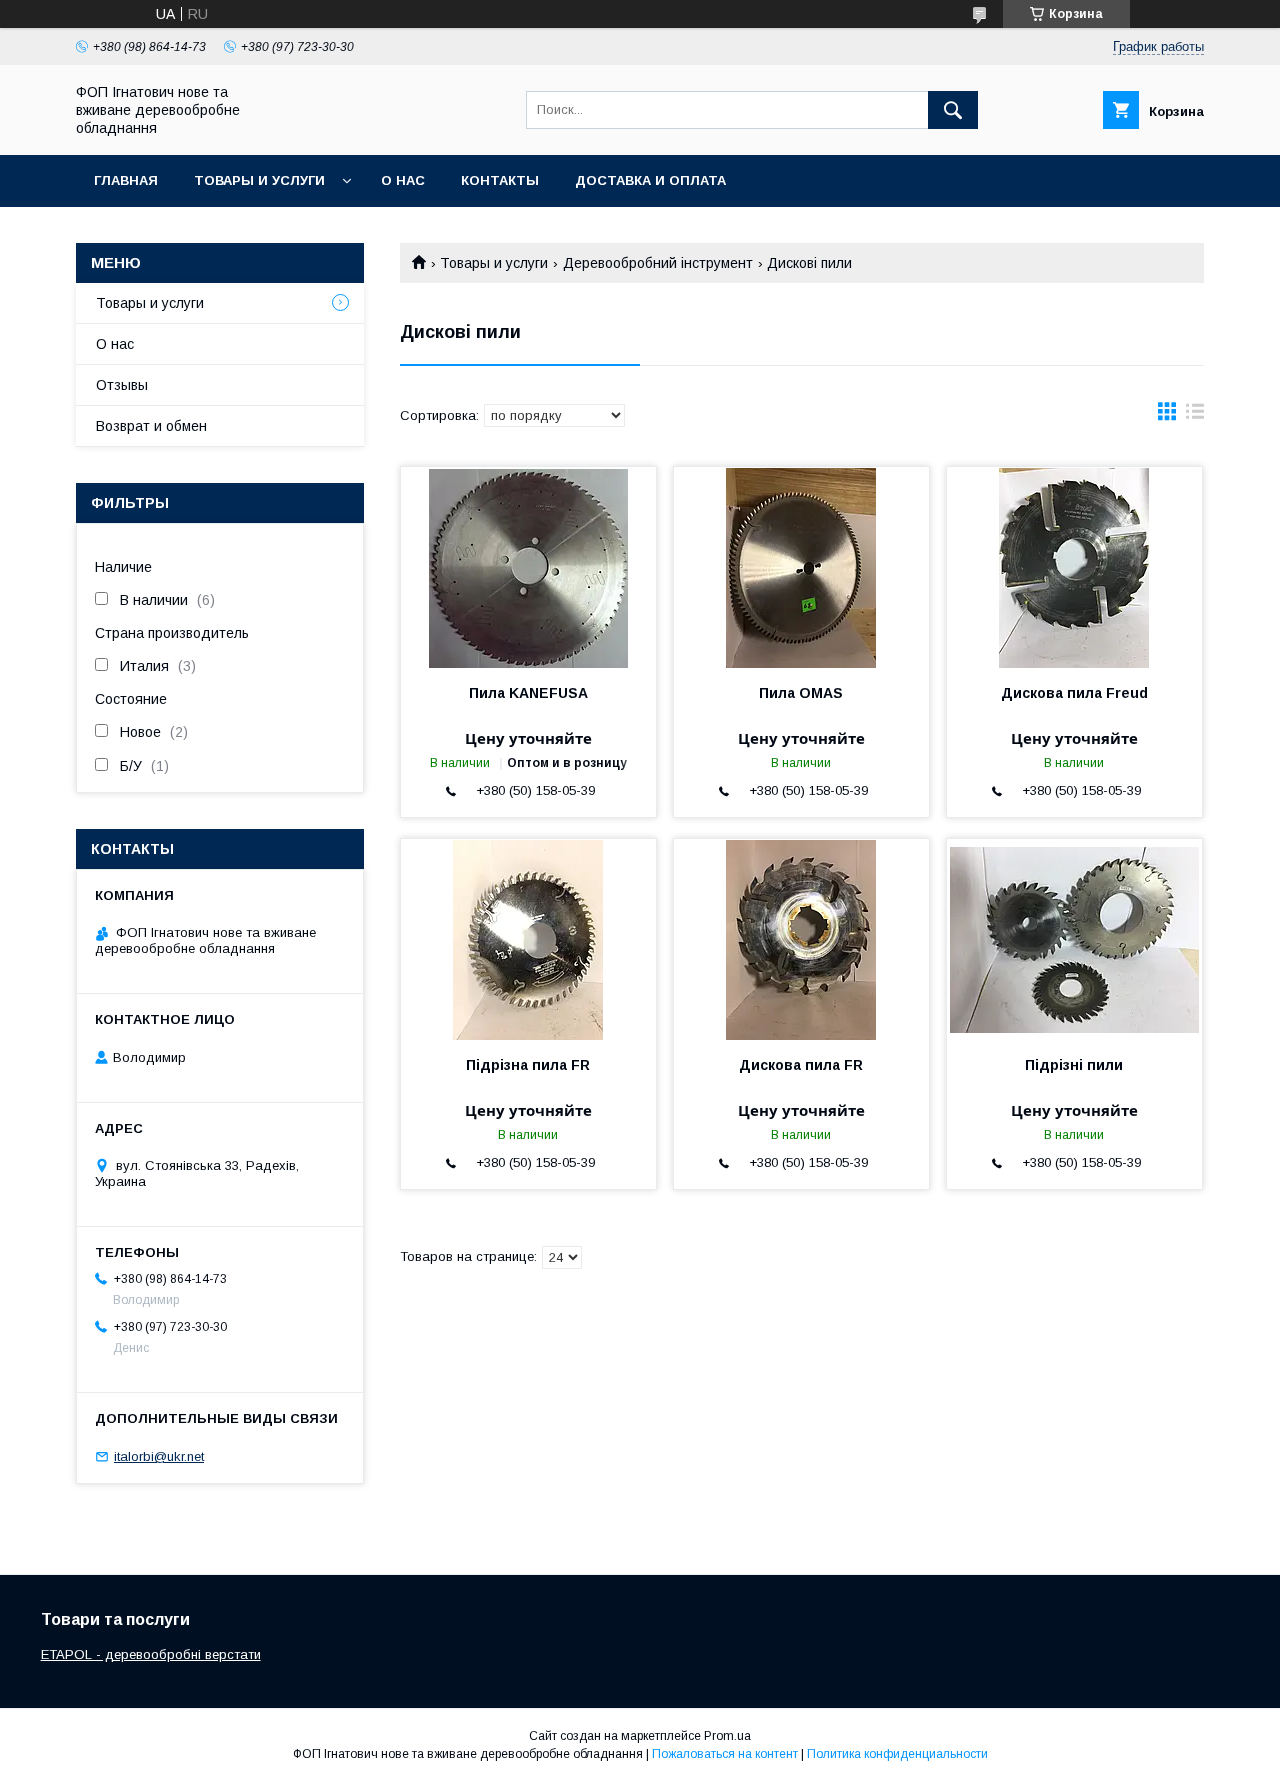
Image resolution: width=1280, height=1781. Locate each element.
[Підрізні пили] (1074, 939)
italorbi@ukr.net (159, 1456)
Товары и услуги (259, 180)
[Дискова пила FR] (801, 939)
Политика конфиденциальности (897, 1754)
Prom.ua (727, 1736)
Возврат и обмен (151, 426)
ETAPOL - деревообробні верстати (151, 1654)
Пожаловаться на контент (725, 1754)
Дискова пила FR (801, 1065)
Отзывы (122, 385)
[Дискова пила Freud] (1074, 567)
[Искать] (953, 110)
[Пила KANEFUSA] (528, 567)
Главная (126, 180)
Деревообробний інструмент (658, 263)
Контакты (500, 180)
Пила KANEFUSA (528, 693)
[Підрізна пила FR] (528, 939)
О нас (403, 180)
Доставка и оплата (650, 180)
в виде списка (1195, 416)
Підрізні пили (1074, 1065)
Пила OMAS (801, 693)
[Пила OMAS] (801, 567)
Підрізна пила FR (528, 1065)
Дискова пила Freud (1074, 693)
